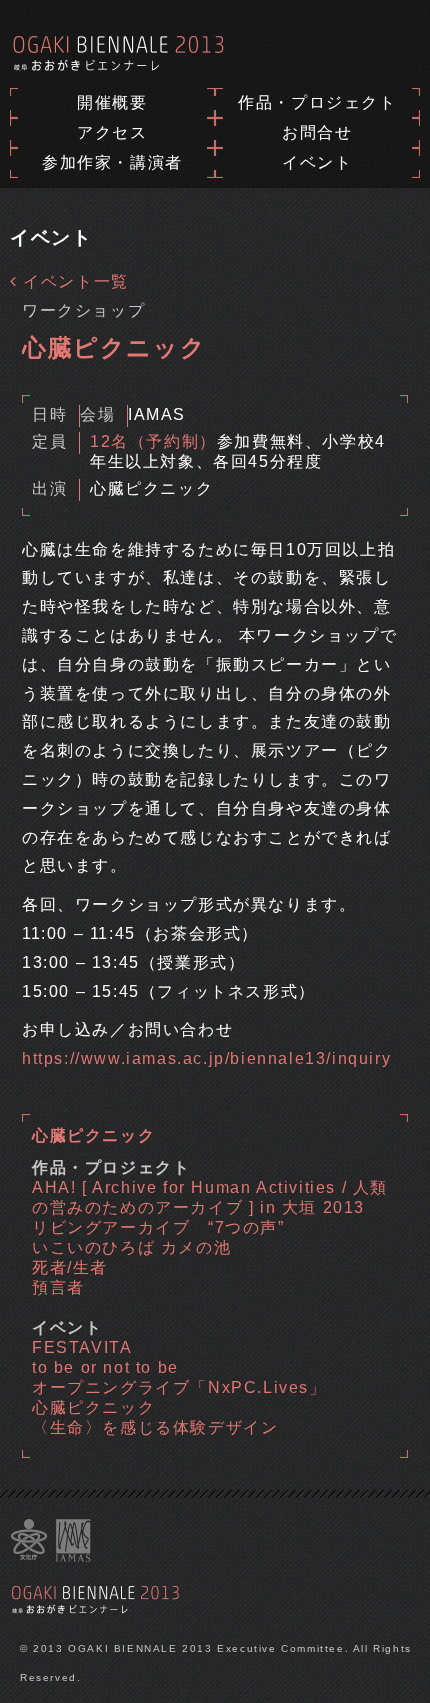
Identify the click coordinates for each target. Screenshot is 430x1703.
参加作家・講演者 (112, 162)
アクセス (112, 132)
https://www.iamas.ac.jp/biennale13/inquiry (206, 1058)
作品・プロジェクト (317, 102)
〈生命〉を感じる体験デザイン (155, 1427)
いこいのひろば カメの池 (131, 1247)
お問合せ (317, 132)
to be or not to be (105, 1367)
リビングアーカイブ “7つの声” (158, 1227)
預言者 (58, 1287)
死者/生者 (70, 1267)
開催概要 (112, 102)
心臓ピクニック (93, 1407)
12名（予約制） (153, 441)
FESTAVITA (82, 1347)
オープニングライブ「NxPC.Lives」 (179, 1387)
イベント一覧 (73, 281)
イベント (317, 162)
